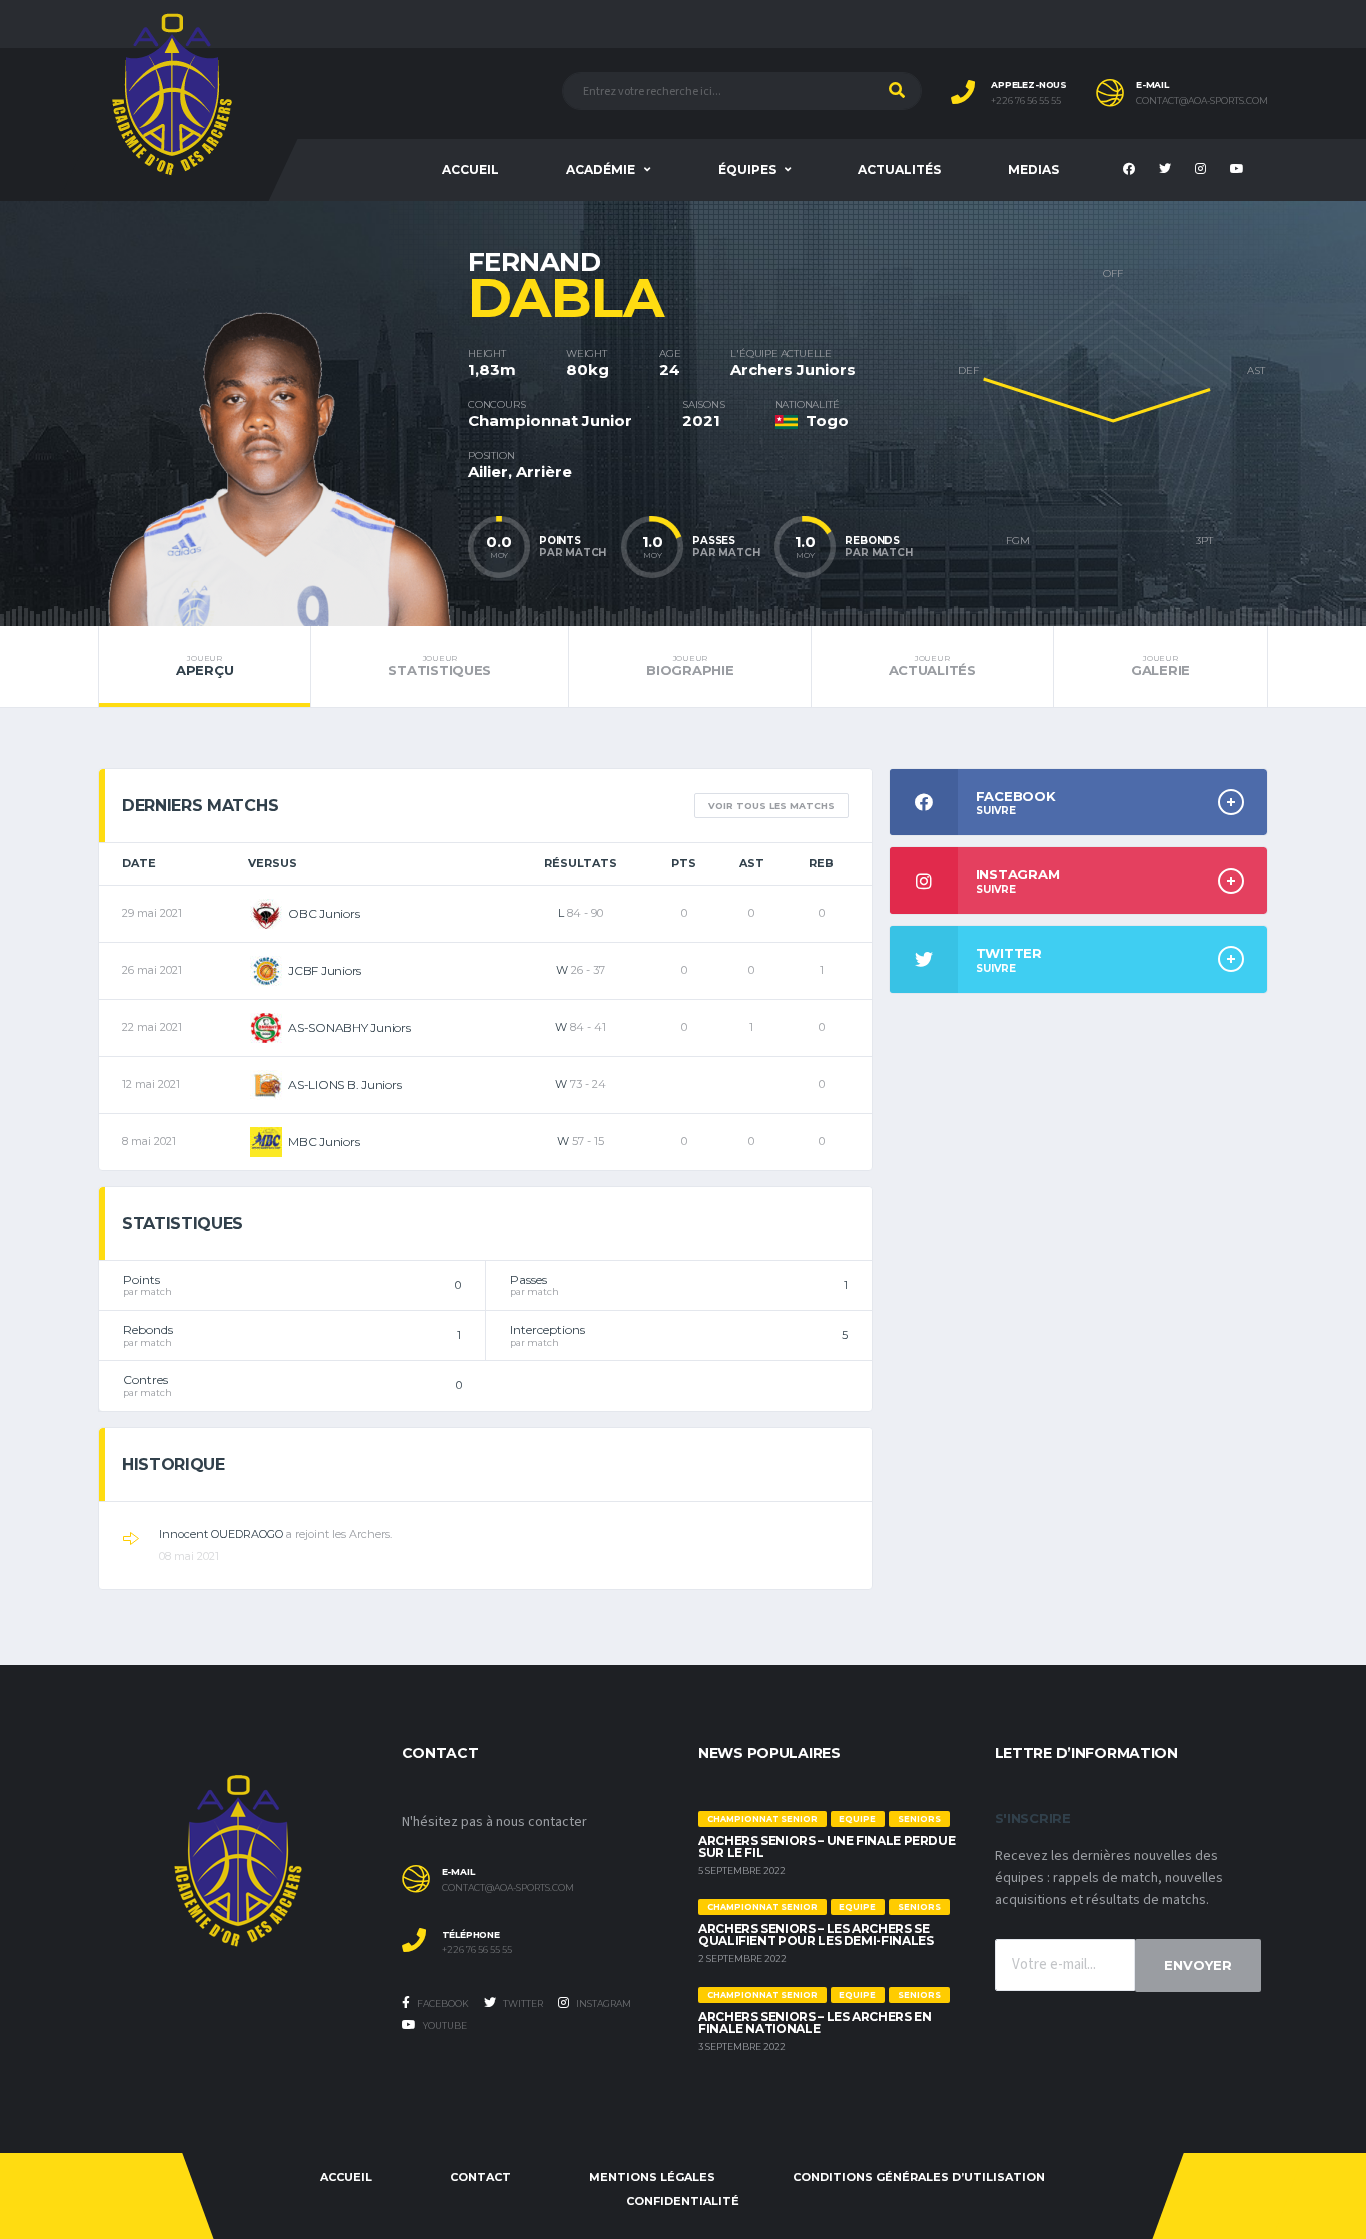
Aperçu (204, 666)
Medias (1033, 169)
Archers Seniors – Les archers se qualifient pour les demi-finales (815, 1934)
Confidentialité (682, 2201)
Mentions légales (652, 2177)
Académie (600, 169)
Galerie (1160, 666)
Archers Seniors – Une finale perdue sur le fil (826, 1846)
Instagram (602, 2003)
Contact (480, 2177)
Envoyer (1198, 1965)
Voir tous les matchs (771, 805)
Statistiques (439, 666)
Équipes (747, 169)
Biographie (689, 666)
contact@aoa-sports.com (1202, 101)
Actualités (899, 169)
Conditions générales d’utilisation (919, 2177)
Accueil (470, 169)
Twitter (522, 2003)
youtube (444, 2025)
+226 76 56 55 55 (1026, 101)
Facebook (442, 2003)
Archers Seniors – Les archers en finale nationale (814, 2022)
